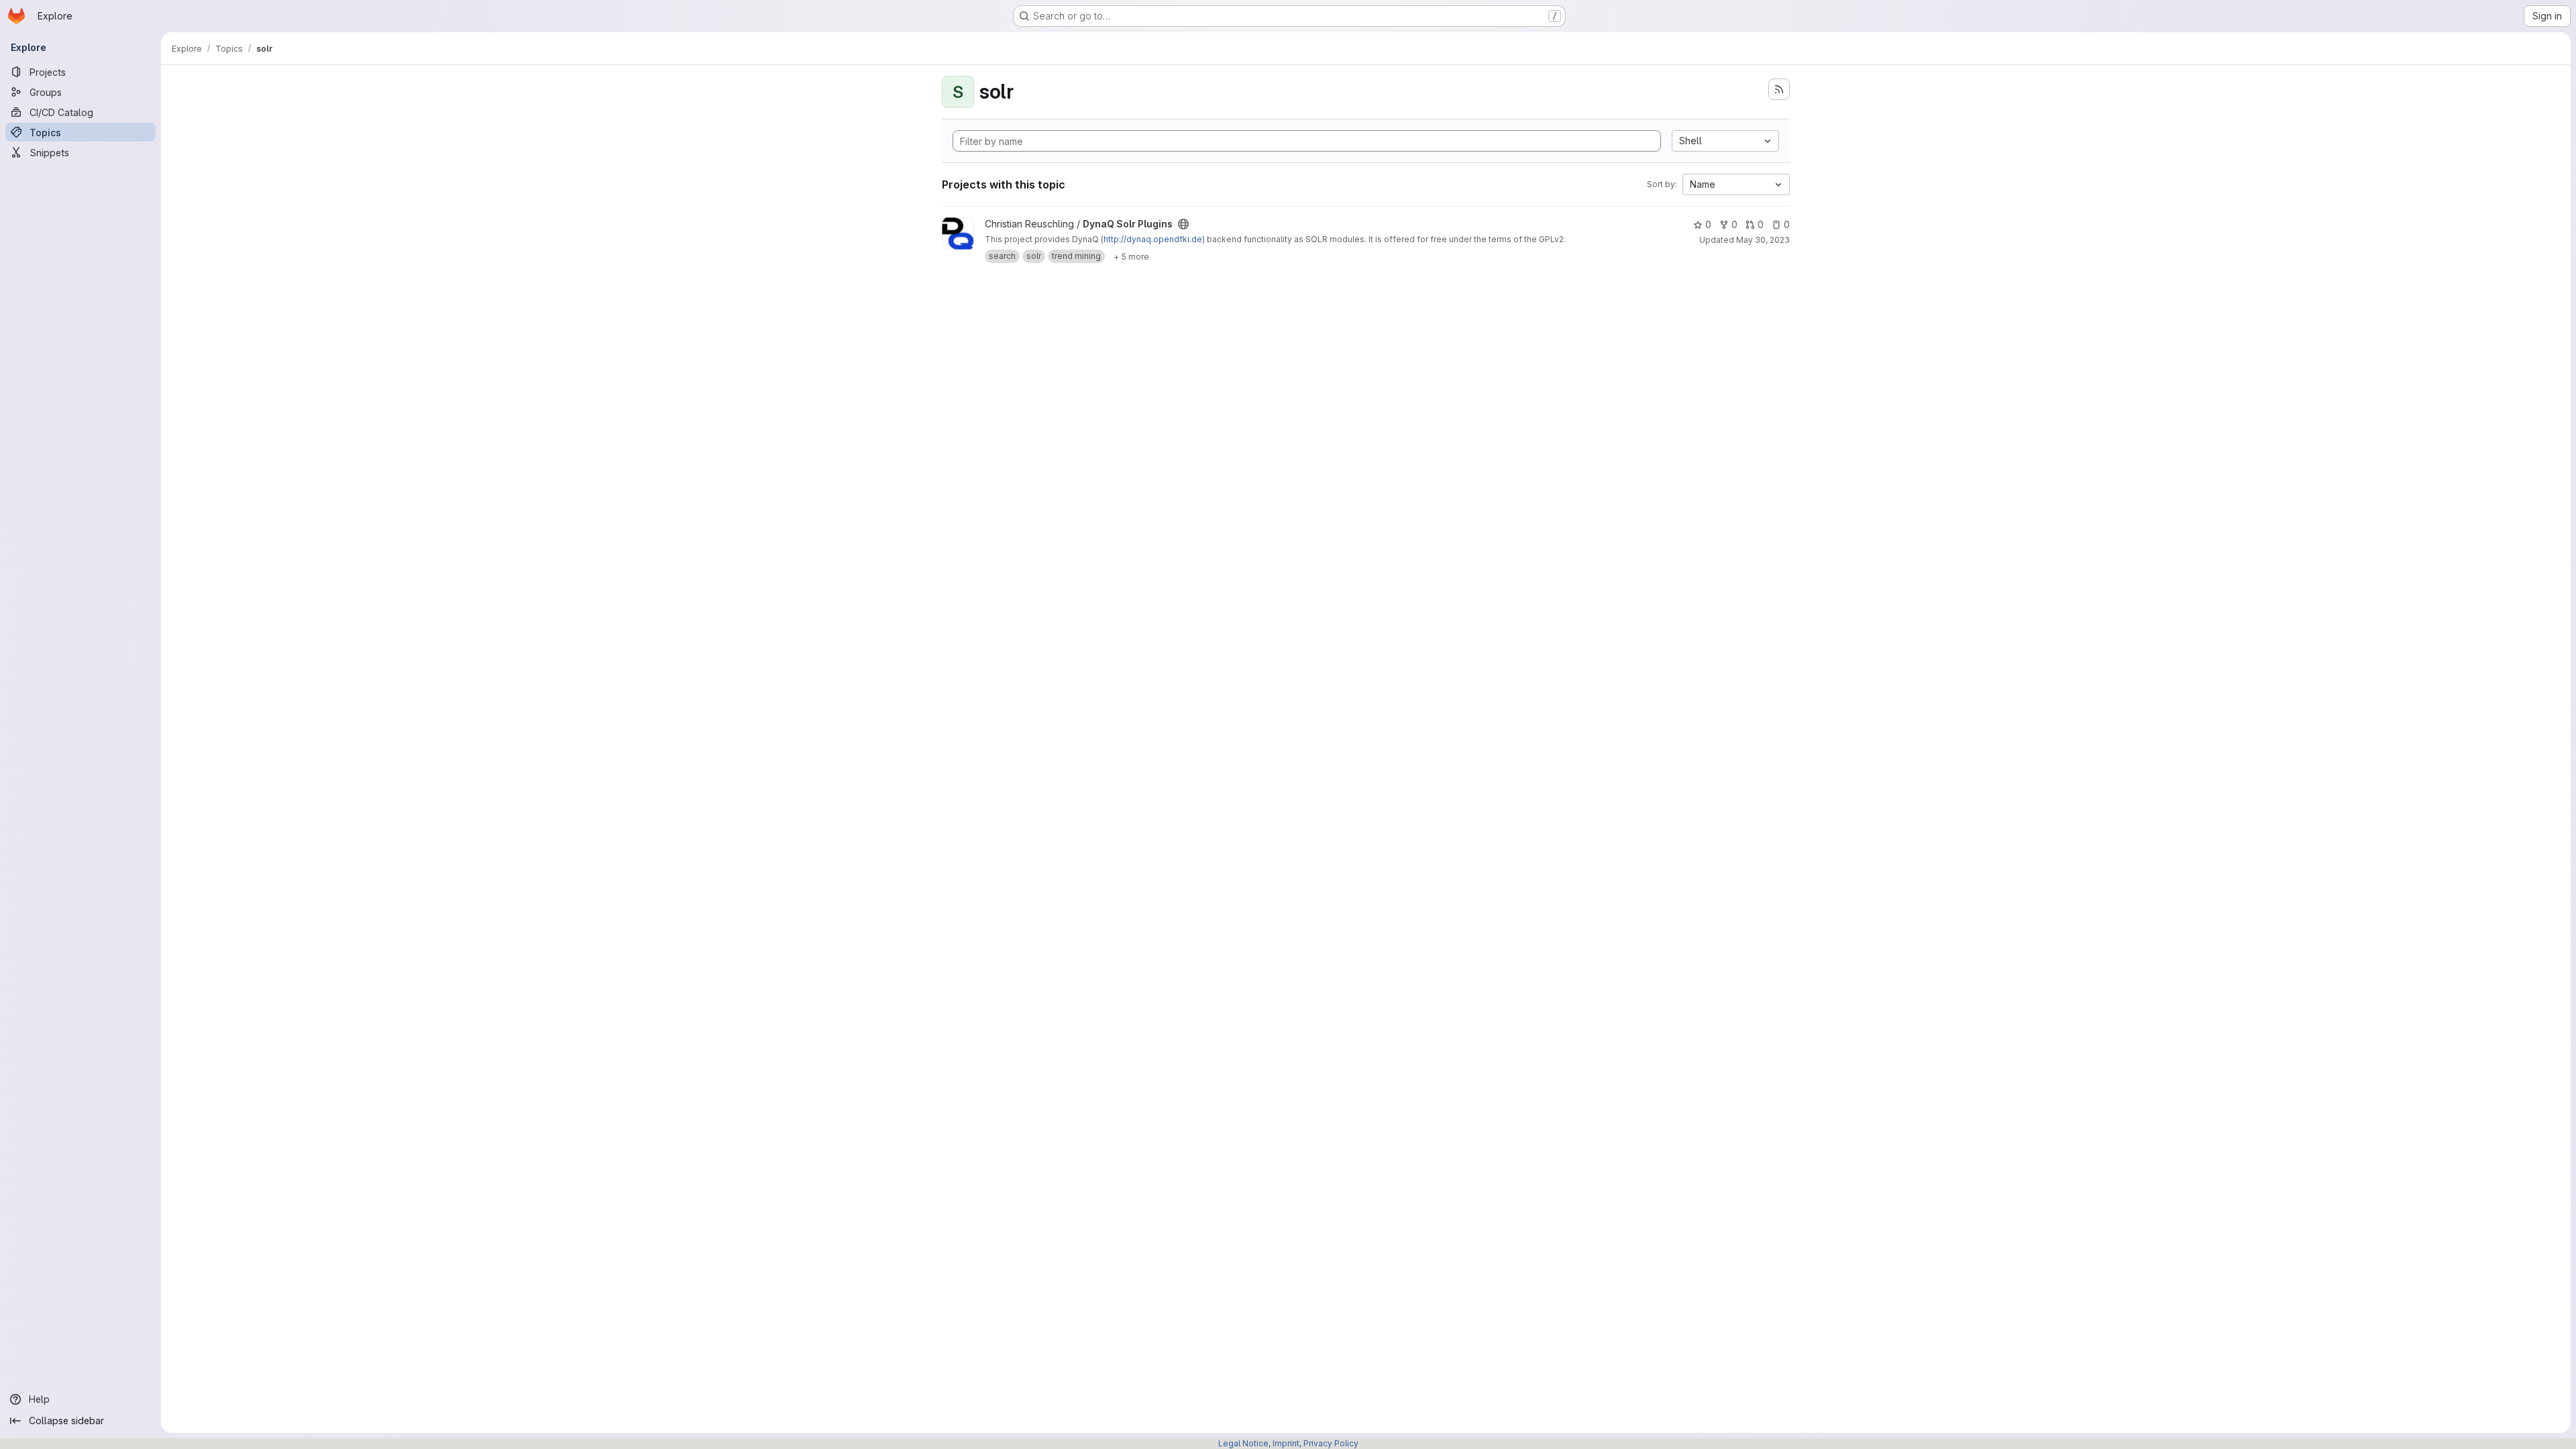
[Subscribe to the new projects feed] (1779, 89)
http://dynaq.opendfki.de (1153, 239)
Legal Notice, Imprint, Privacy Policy (1288, 1443)
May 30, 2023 (1763, 240)
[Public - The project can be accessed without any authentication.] (1183, 224)
